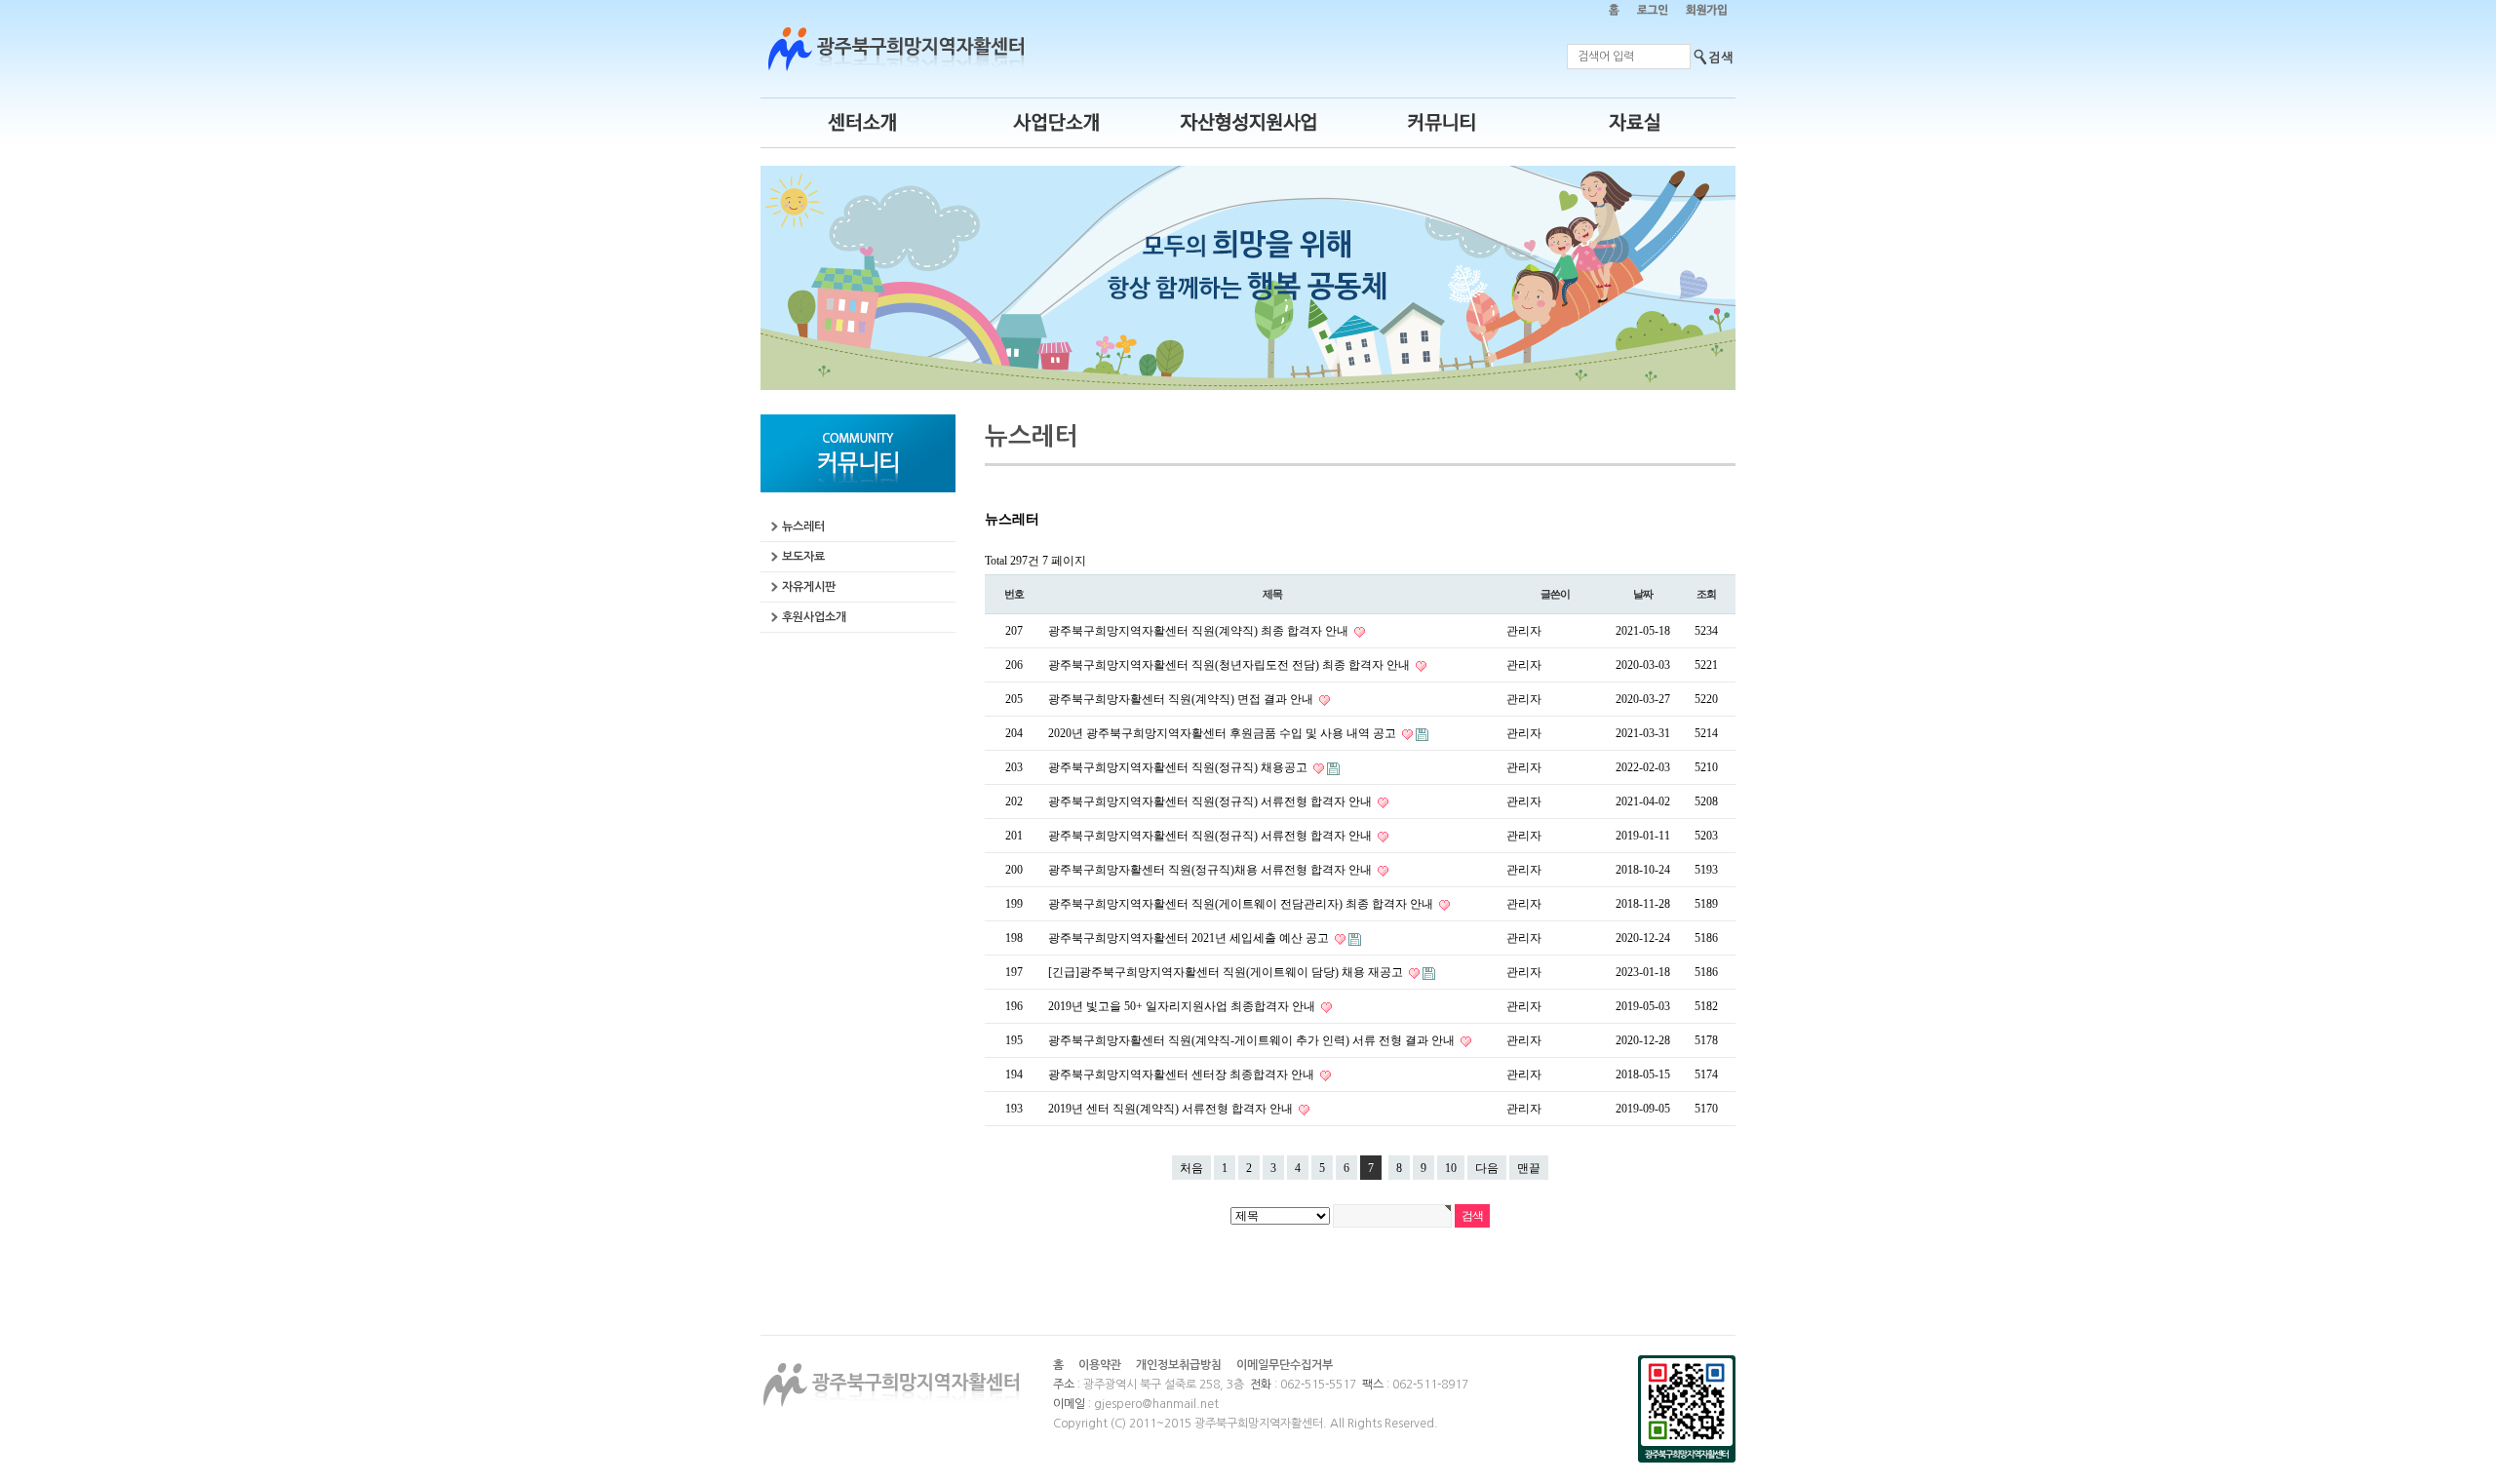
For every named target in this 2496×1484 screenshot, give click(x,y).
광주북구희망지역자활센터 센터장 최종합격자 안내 (1183, 1074)
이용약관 (1100, 1365)
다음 (1487, 1168)
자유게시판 (809, 587)
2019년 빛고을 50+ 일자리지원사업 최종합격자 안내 (1183, 1006)
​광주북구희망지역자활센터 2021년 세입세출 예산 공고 (1190, 938)
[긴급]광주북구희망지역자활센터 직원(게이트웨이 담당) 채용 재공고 (1227, 972)
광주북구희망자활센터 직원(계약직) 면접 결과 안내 (1182, 699)
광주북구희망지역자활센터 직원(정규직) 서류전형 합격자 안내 (1211, 801)
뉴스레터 (803, 527)
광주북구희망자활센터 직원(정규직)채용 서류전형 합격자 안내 (1211, 870)
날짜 (1643, 594)
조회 (1706, 594)
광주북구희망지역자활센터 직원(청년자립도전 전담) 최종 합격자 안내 (1230, 665)
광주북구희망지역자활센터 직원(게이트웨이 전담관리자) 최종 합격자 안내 (1242, 904)
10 (1451, 1168)
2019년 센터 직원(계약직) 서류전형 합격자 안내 (1172, 1109)
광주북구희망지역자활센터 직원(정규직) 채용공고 (1179, 767)
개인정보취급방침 (1179, 1365)
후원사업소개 (814, 617)
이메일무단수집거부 (1285, 1365)
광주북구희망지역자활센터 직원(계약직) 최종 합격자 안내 (1200, 631)
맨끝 (1529, 1168)
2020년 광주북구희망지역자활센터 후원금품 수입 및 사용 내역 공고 (1224, 733)
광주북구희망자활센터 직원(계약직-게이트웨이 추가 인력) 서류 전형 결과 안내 (1253, 1040)
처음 (1191, 1168)
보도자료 (803, 557)
